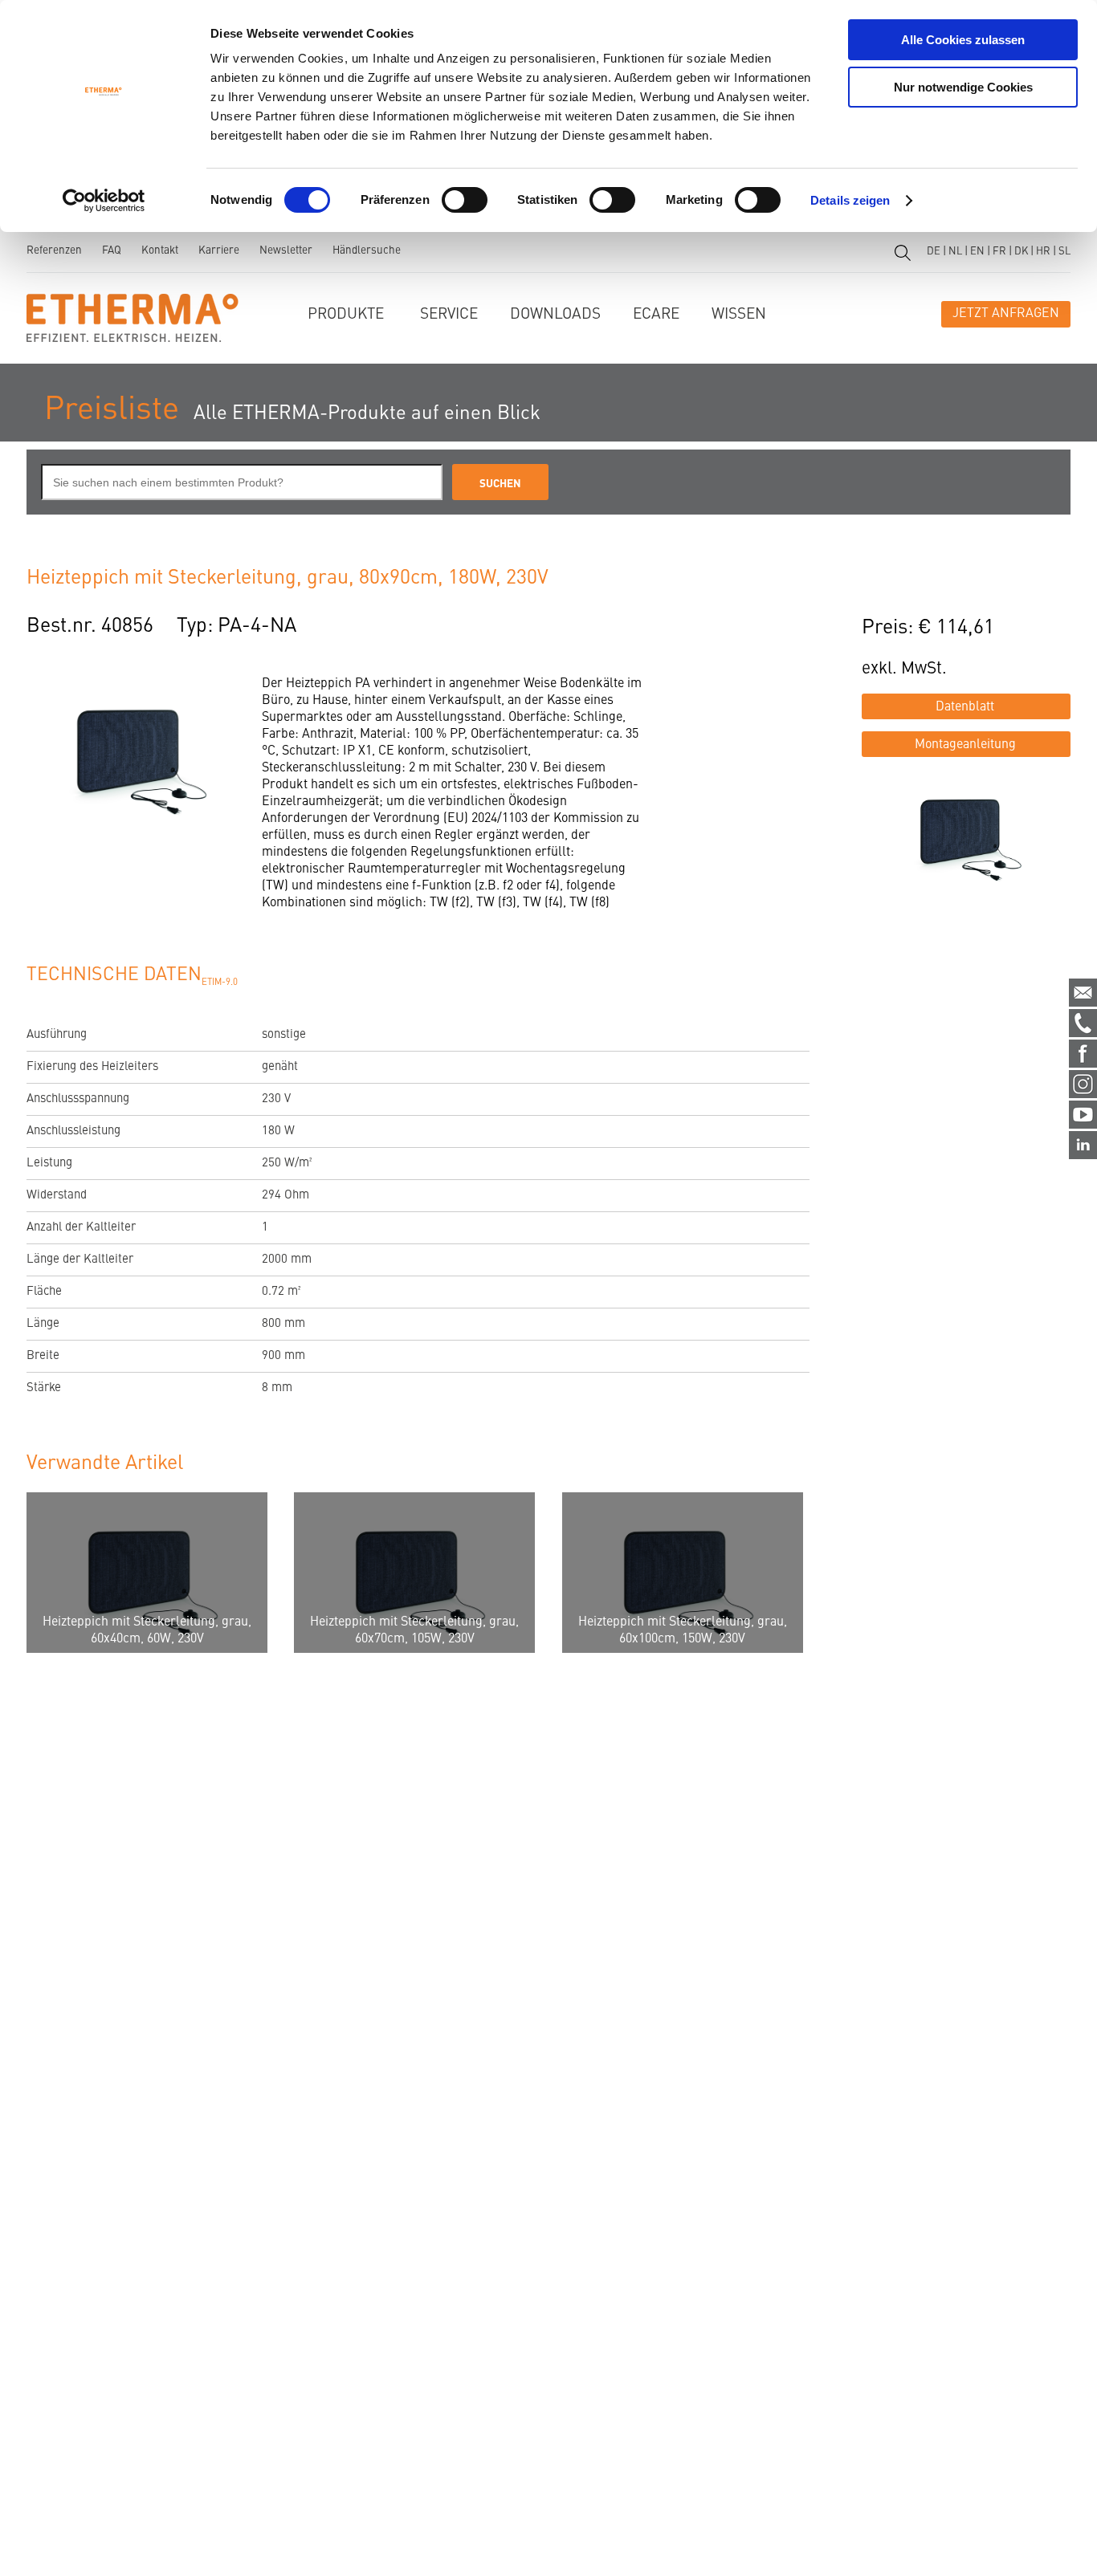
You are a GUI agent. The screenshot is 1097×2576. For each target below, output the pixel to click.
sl (1064, 252)
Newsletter (286, 251)
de (934, 252)
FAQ (112, 251)
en (977, 252)
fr (999, 252)
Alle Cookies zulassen (963, 40)
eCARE (656, 314)
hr (1043, 252)
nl (955, 252)
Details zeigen (850, 200)
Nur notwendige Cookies (963, 87)
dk (1021, 252)
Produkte (346, 314)
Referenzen (54, 251)
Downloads (555, 314)
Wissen (739, 314)
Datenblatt (965, 707)
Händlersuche (367, 251)
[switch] (465, 200)
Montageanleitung (965, 745)
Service (449, 314)
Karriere (219, 251)
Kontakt (160, 251)
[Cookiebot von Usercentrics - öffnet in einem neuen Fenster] (104, 201)
